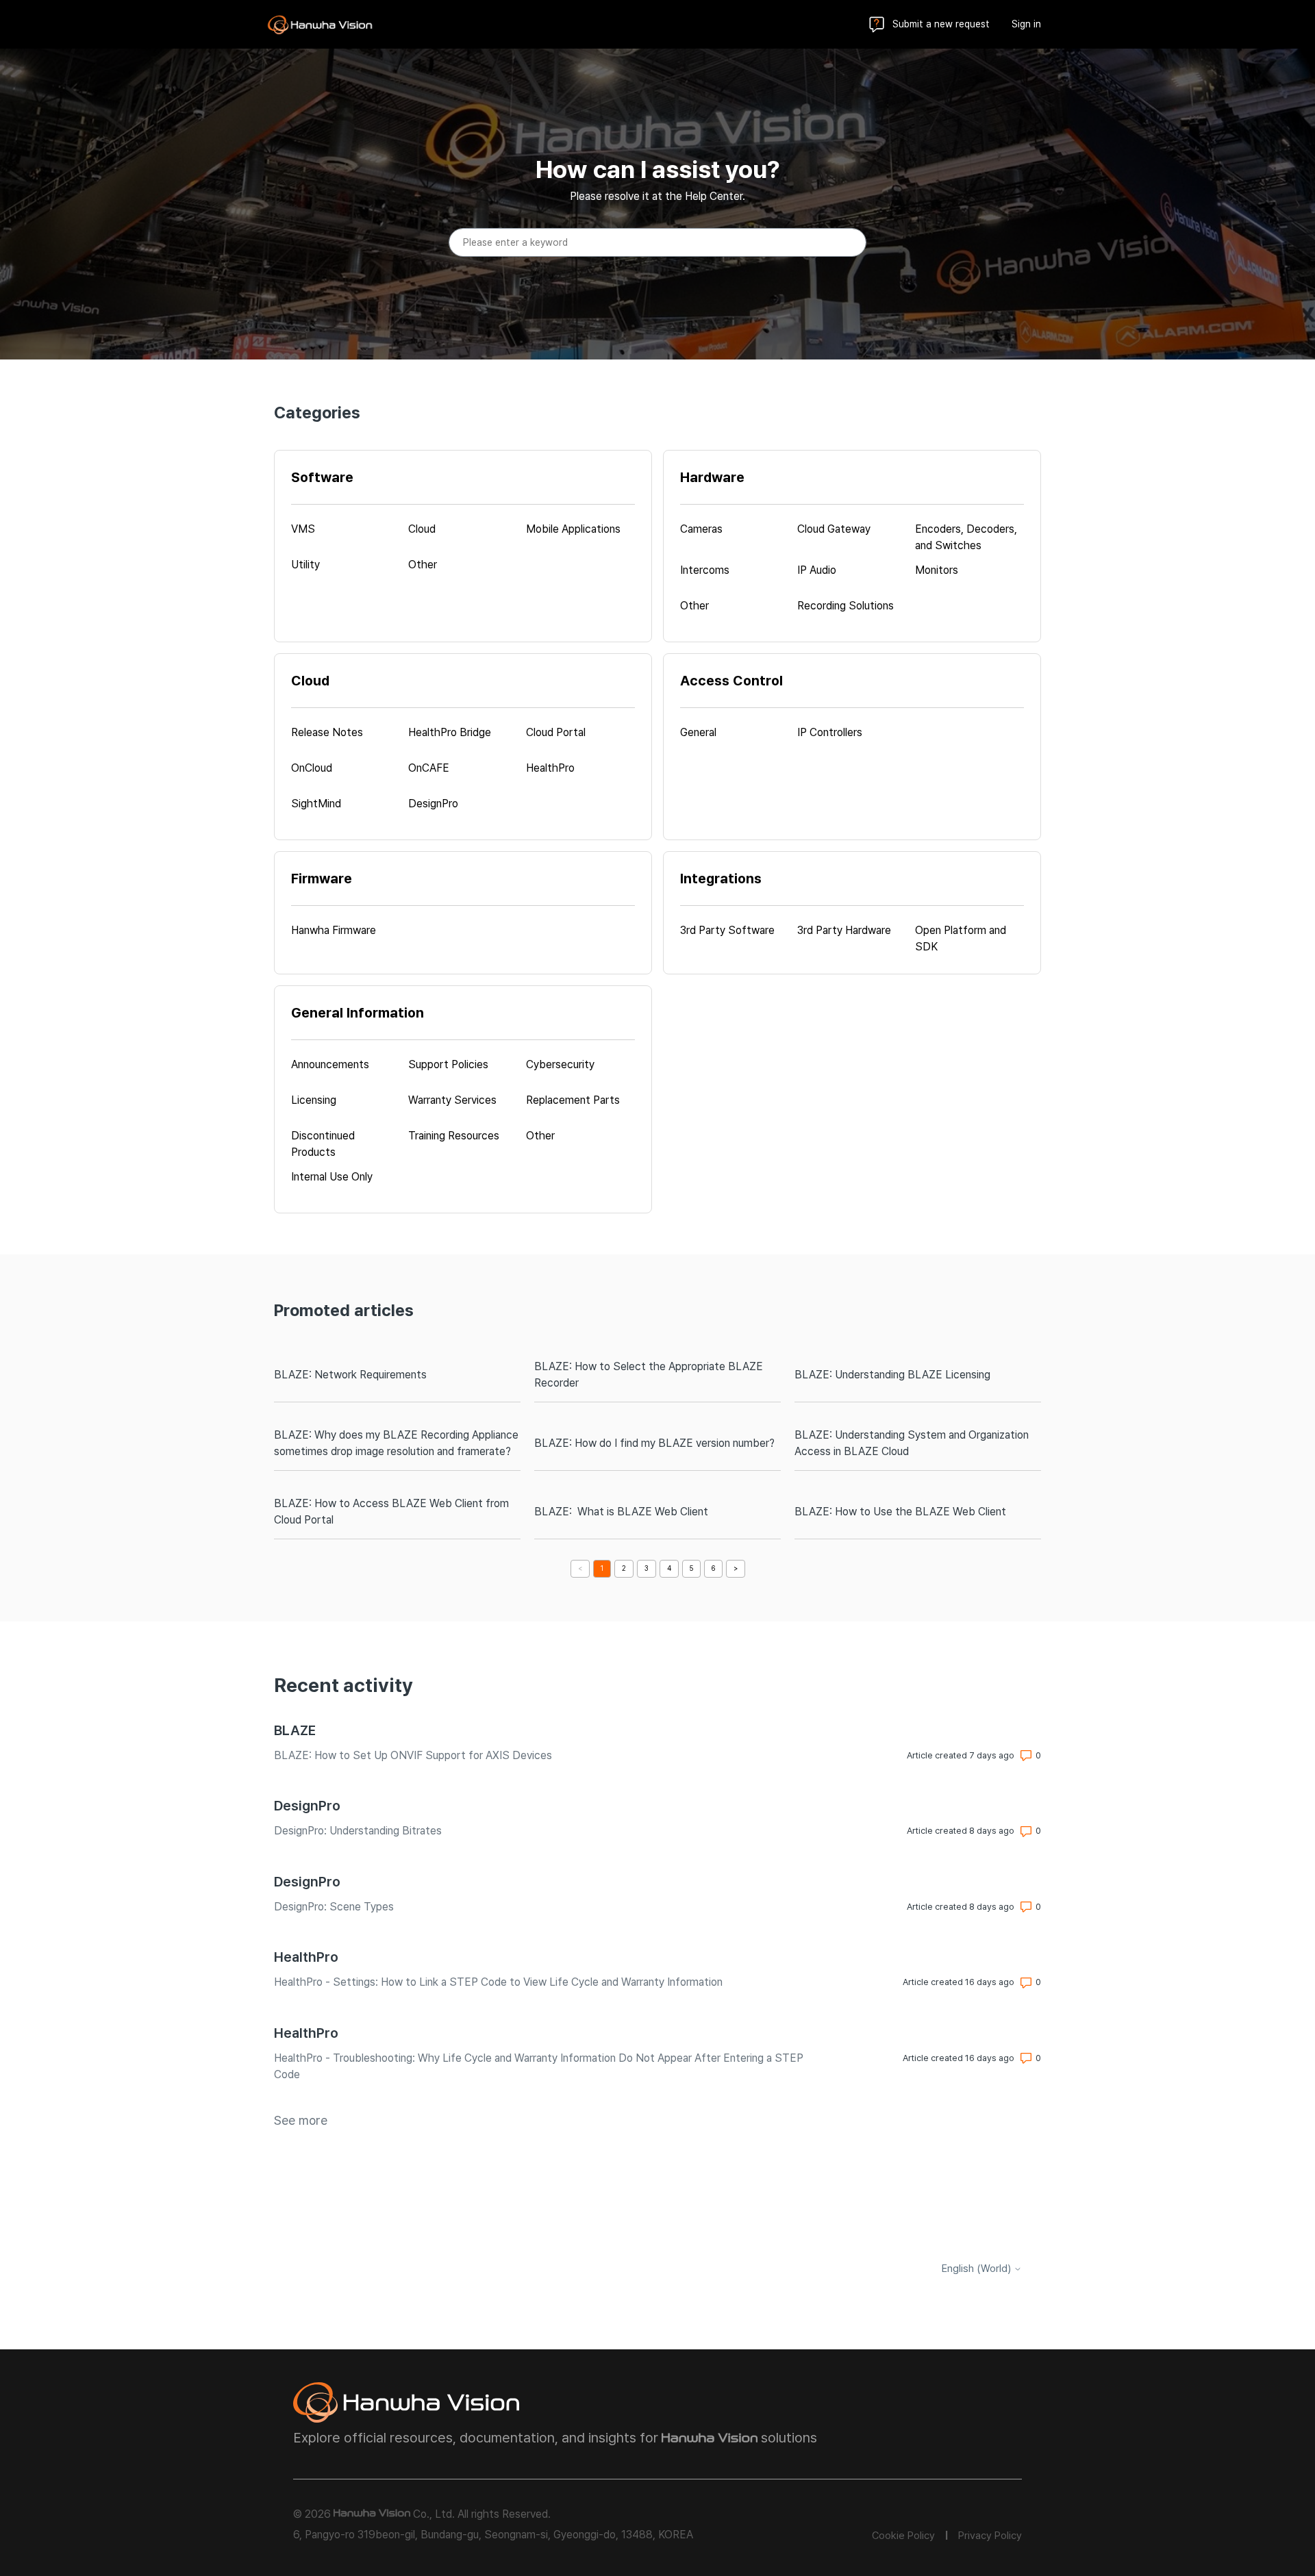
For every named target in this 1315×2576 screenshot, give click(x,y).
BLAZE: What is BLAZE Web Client (621, 1512)
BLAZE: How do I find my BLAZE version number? (654, 1443)
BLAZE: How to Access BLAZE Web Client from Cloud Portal (391, 1512)
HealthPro (306, 1957)
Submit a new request (941, 24)
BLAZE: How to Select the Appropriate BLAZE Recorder (649, 1375)
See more (301, 2120)
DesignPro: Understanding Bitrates (358, 1831)
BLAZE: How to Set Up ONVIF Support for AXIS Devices (413, 1755)
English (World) (978, 2269)
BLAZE (295, 1730)
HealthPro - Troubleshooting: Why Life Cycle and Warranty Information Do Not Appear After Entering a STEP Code (539, 2066)
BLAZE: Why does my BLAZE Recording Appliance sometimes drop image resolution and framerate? (396, 1443)
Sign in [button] (1026, 24)
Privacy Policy (990, 2536)
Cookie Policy (903, 2536)
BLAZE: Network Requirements (350, 1375)
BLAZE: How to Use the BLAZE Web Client (900, 1512)
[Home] (320, 25)
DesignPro (307, 1806)
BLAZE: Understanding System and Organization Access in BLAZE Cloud (912, 1443)
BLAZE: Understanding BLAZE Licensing (892, 1375)
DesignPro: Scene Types (334, 1907)
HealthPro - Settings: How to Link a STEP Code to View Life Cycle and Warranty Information (498, 1982)
